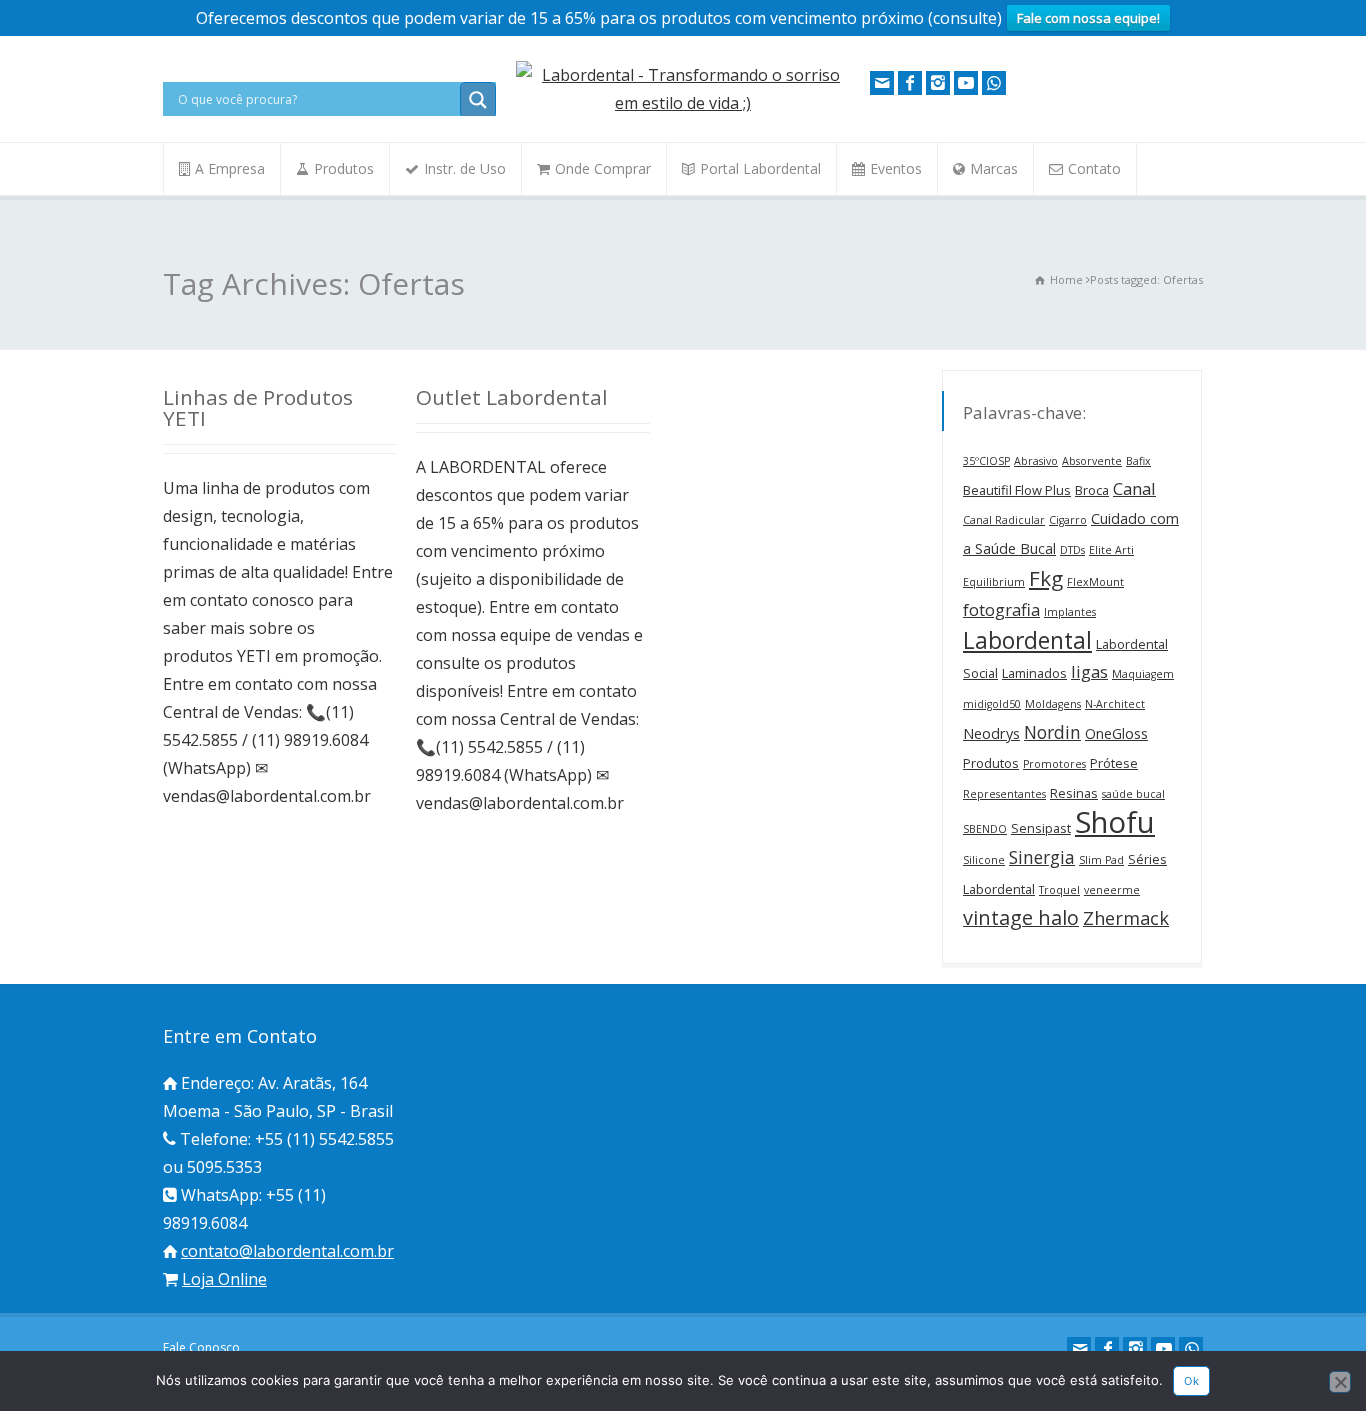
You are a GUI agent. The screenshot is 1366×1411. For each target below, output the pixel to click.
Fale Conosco (201, 1347)
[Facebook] (910, 83)
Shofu (1115, 822)
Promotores (1054, 764)
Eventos (896, 168)
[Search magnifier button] (478, 100)
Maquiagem (1143, 674)
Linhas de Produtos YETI (258, 407)
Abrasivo (1036, 461)
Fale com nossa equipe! (1088, 18)
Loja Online (224, 1279)
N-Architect (1115, 704)
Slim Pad (1101, 860)
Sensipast (1041, 828)
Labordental (1027, 640)
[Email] (882, 83)
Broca (1092, 490)
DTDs (1072, 550)
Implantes (1070, 612)
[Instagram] (938, 83)
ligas (1089, 671)
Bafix (1138, 461)
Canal (1134, 488)
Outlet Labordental (512, 397)
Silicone (984, 860)
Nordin (1052, 732)
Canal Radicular (1004, 520)
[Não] (1340, 1382)
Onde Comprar (603, 168)
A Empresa (230, 168)
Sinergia (1042, 857)
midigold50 (992, 704)
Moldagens (1053, 704)
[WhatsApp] (994, 83)
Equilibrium (994, 582)
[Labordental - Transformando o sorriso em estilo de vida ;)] (682, 103)
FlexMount (1095, 582)
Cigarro (1068, 520)
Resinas (1074, 793)
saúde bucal (1133, 794)
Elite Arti (1111, 550)
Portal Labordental (760, 168)
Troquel (1059, 890)
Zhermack (1126, 918)
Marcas (994, 168)
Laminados (1034, 673)
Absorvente (1092, 461)
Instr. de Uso (465, 168)
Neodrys (991, 733)
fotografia (1001, 609)
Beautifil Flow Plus (1017, 490)
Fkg (1046, 578)
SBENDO (985, 829)
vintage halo (1021, 917)
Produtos (344, 168)
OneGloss (1116, 733)
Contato (1094, 168)
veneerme (1112, 890)
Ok (1191, 1381)
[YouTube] (966, 83)
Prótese (1114, 763)
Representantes (1004, 794)
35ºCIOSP (986, 461)
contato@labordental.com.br (287, 1251)
